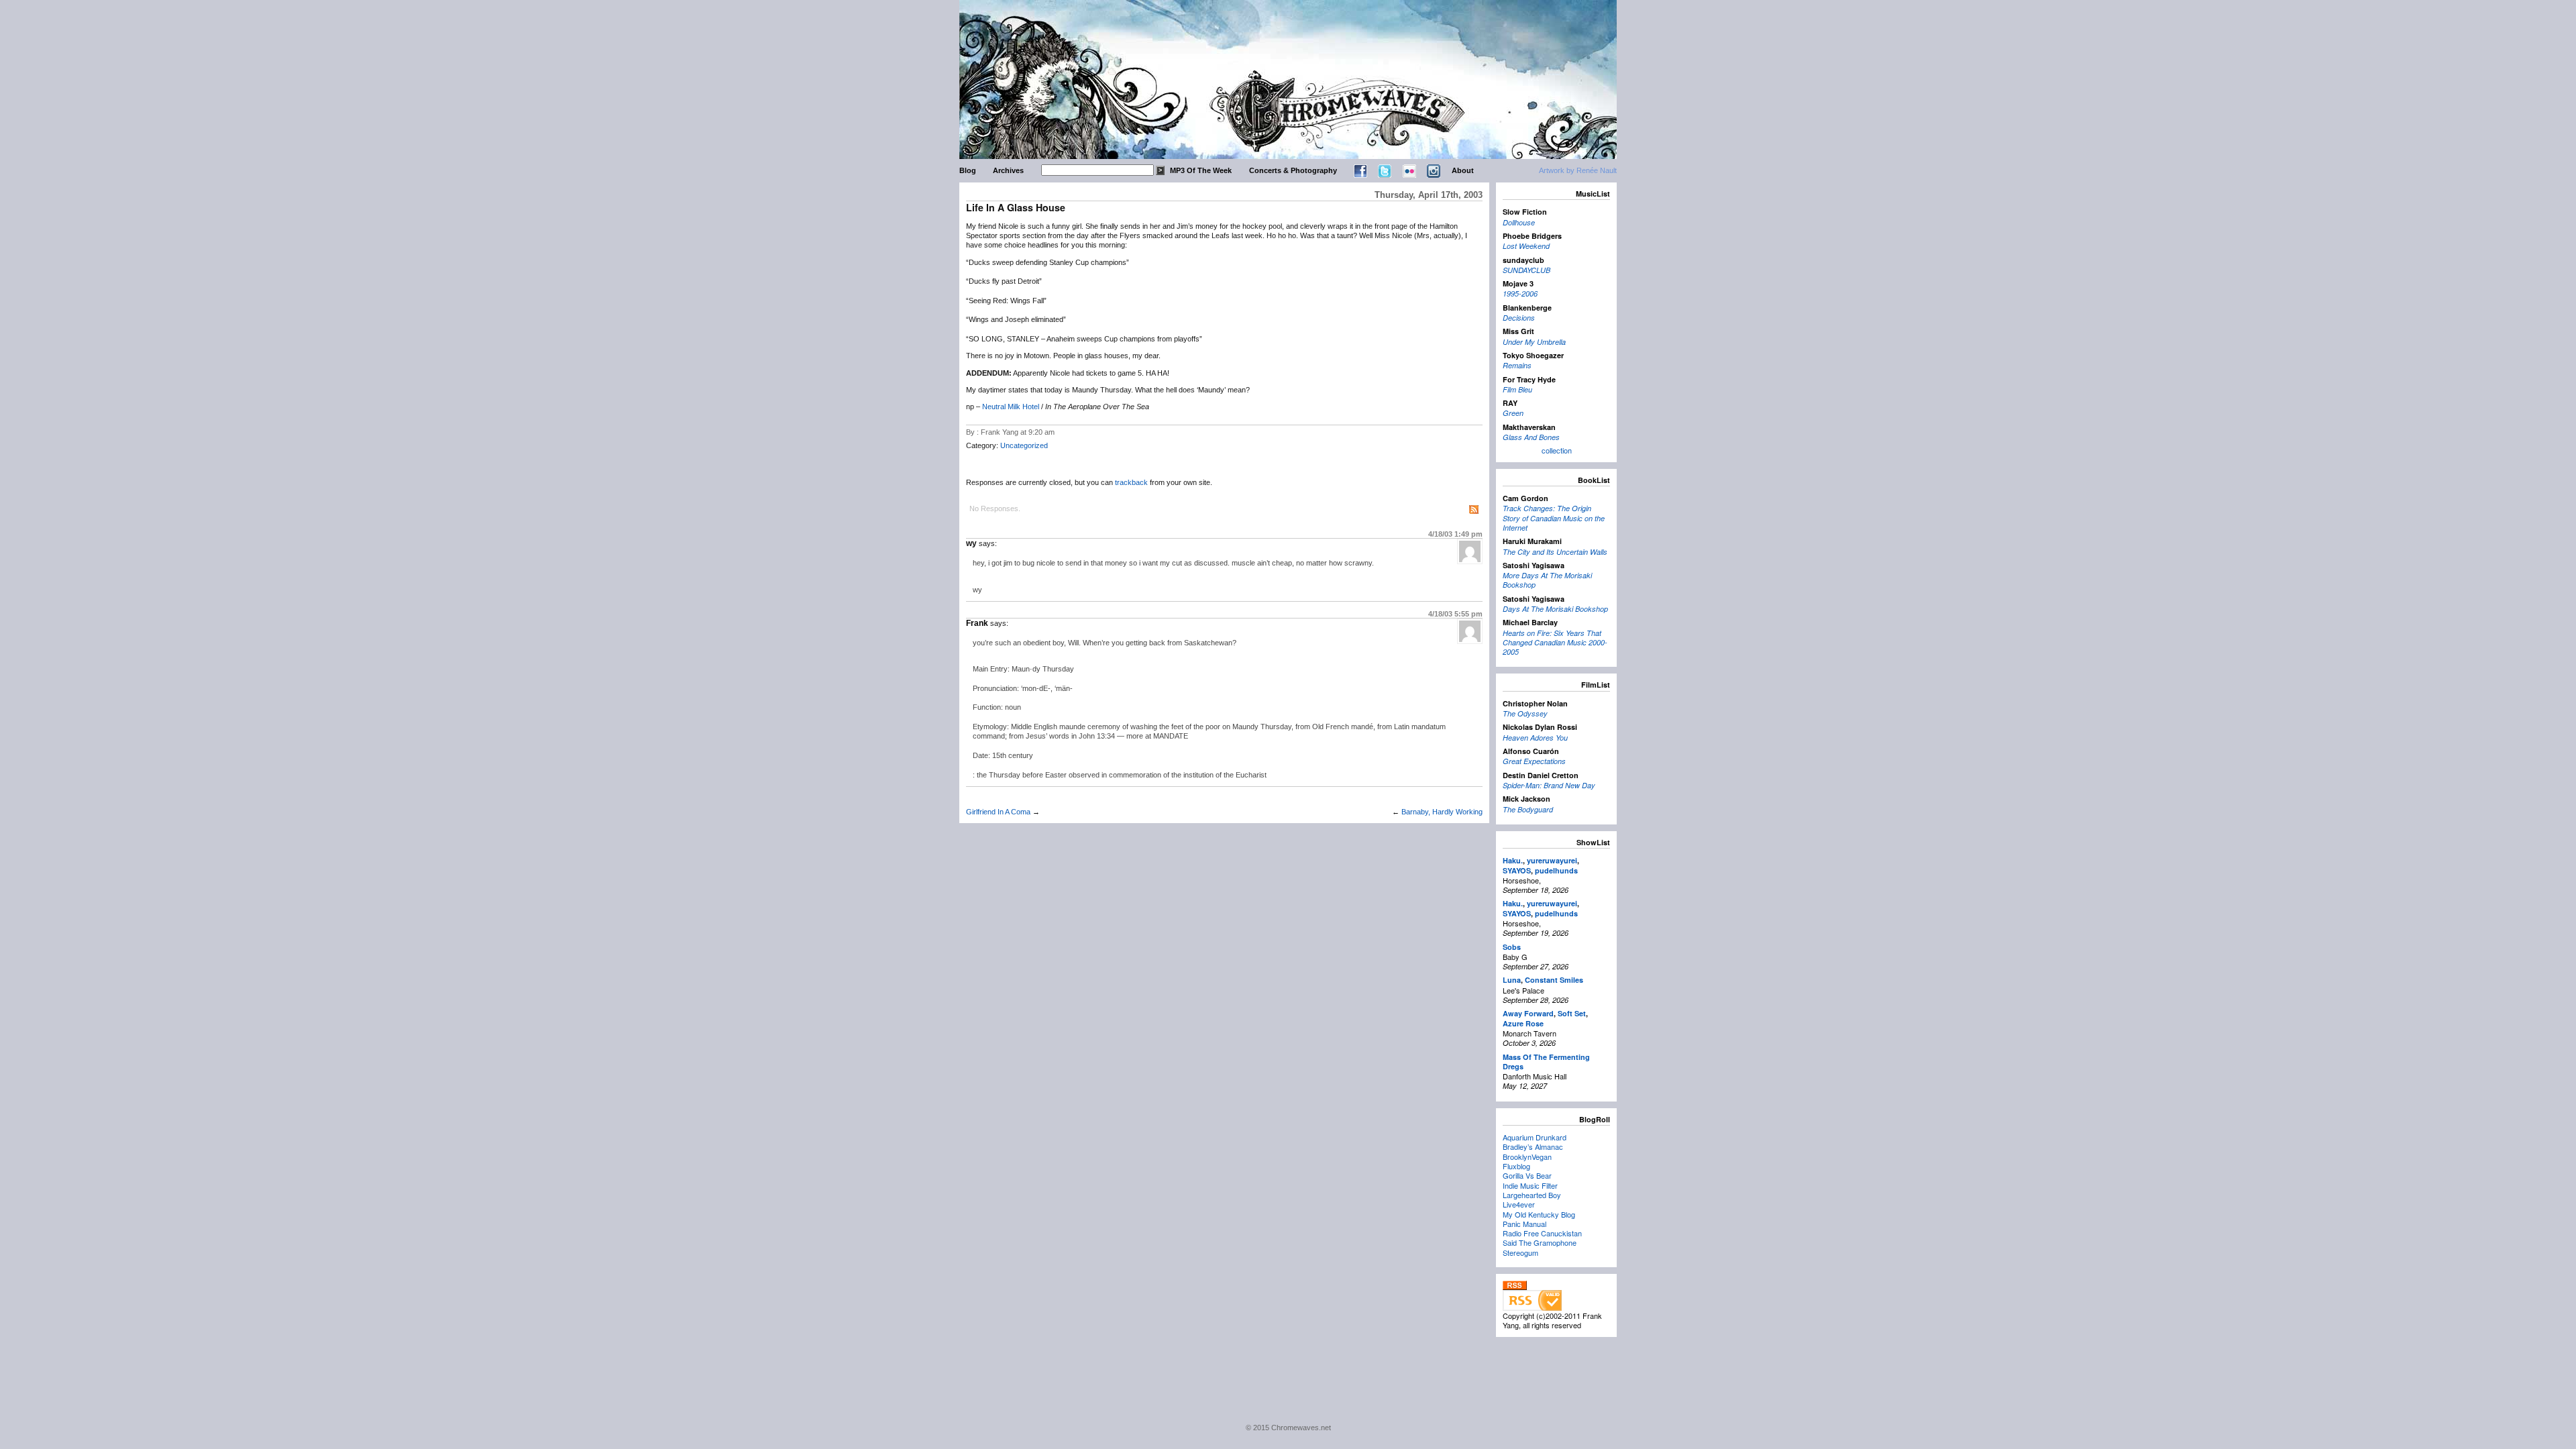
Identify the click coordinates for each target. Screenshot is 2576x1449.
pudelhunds (1556, 870)
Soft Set (1572, 1013)
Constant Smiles (1554, 980)
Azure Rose (1523, 1023)
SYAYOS (1517, 870)
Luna (1512, 980)
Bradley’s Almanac (1533, 1146)
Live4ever (1519, 1204)
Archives (1008, 170)
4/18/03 (1455, 534)
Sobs (1512, 947)
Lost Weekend (1526, 246)
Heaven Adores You (1535, 738)
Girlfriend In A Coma (998, 812)
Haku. (1513, 860)
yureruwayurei (1552, 860)
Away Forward (1528, 1013)
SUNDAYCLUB (1526, 270)
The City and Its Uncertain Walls (1555, 552)
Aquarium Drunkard (1535, 1137)
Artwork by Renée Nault (1578, 170)
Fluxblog (1516, 1166)
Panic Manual (1524, 1224)
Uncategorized (1024, 445)
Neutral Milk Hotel (1011, 407)
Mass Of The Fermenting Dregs (1546, 1062)
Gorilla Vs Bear (1527, 1175)
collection (1557, 450)
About (1463, 170)
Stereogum (1520, 1252)
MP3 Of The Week (1201, 170)
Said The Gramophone (1540, 1242)
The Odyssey (1525, 713)
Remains (1517, 365)
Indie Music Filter (1530, 1185)
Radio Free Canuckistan (1542, 1233)
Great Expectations (1534, 761)
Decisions (1519, 318)
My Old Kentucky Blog (1539, 1214)
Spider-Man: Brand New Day (1549, 785)
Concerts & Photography (1293, 170)
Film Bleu (1517, 389)
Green (1513, 413)
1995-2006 (1520, 293)
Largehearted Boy (1532, 1195)
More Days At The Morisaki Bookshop (1547, 580)
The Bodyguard (1528, 809)
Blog (968, 170)
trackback (1131, 482)
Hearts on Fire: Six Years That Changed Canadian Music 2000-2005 (1555, 643)
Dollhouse (1519, 222)
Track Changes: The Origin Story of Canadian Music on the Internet (1554, 518)
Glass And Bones (1531, 437)
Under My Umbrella (1534, 342)
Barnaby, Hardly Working (1442, 812)
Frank (977, 623)
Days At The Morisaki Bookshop (1555, 609)
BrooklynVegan (1527, 1157)
